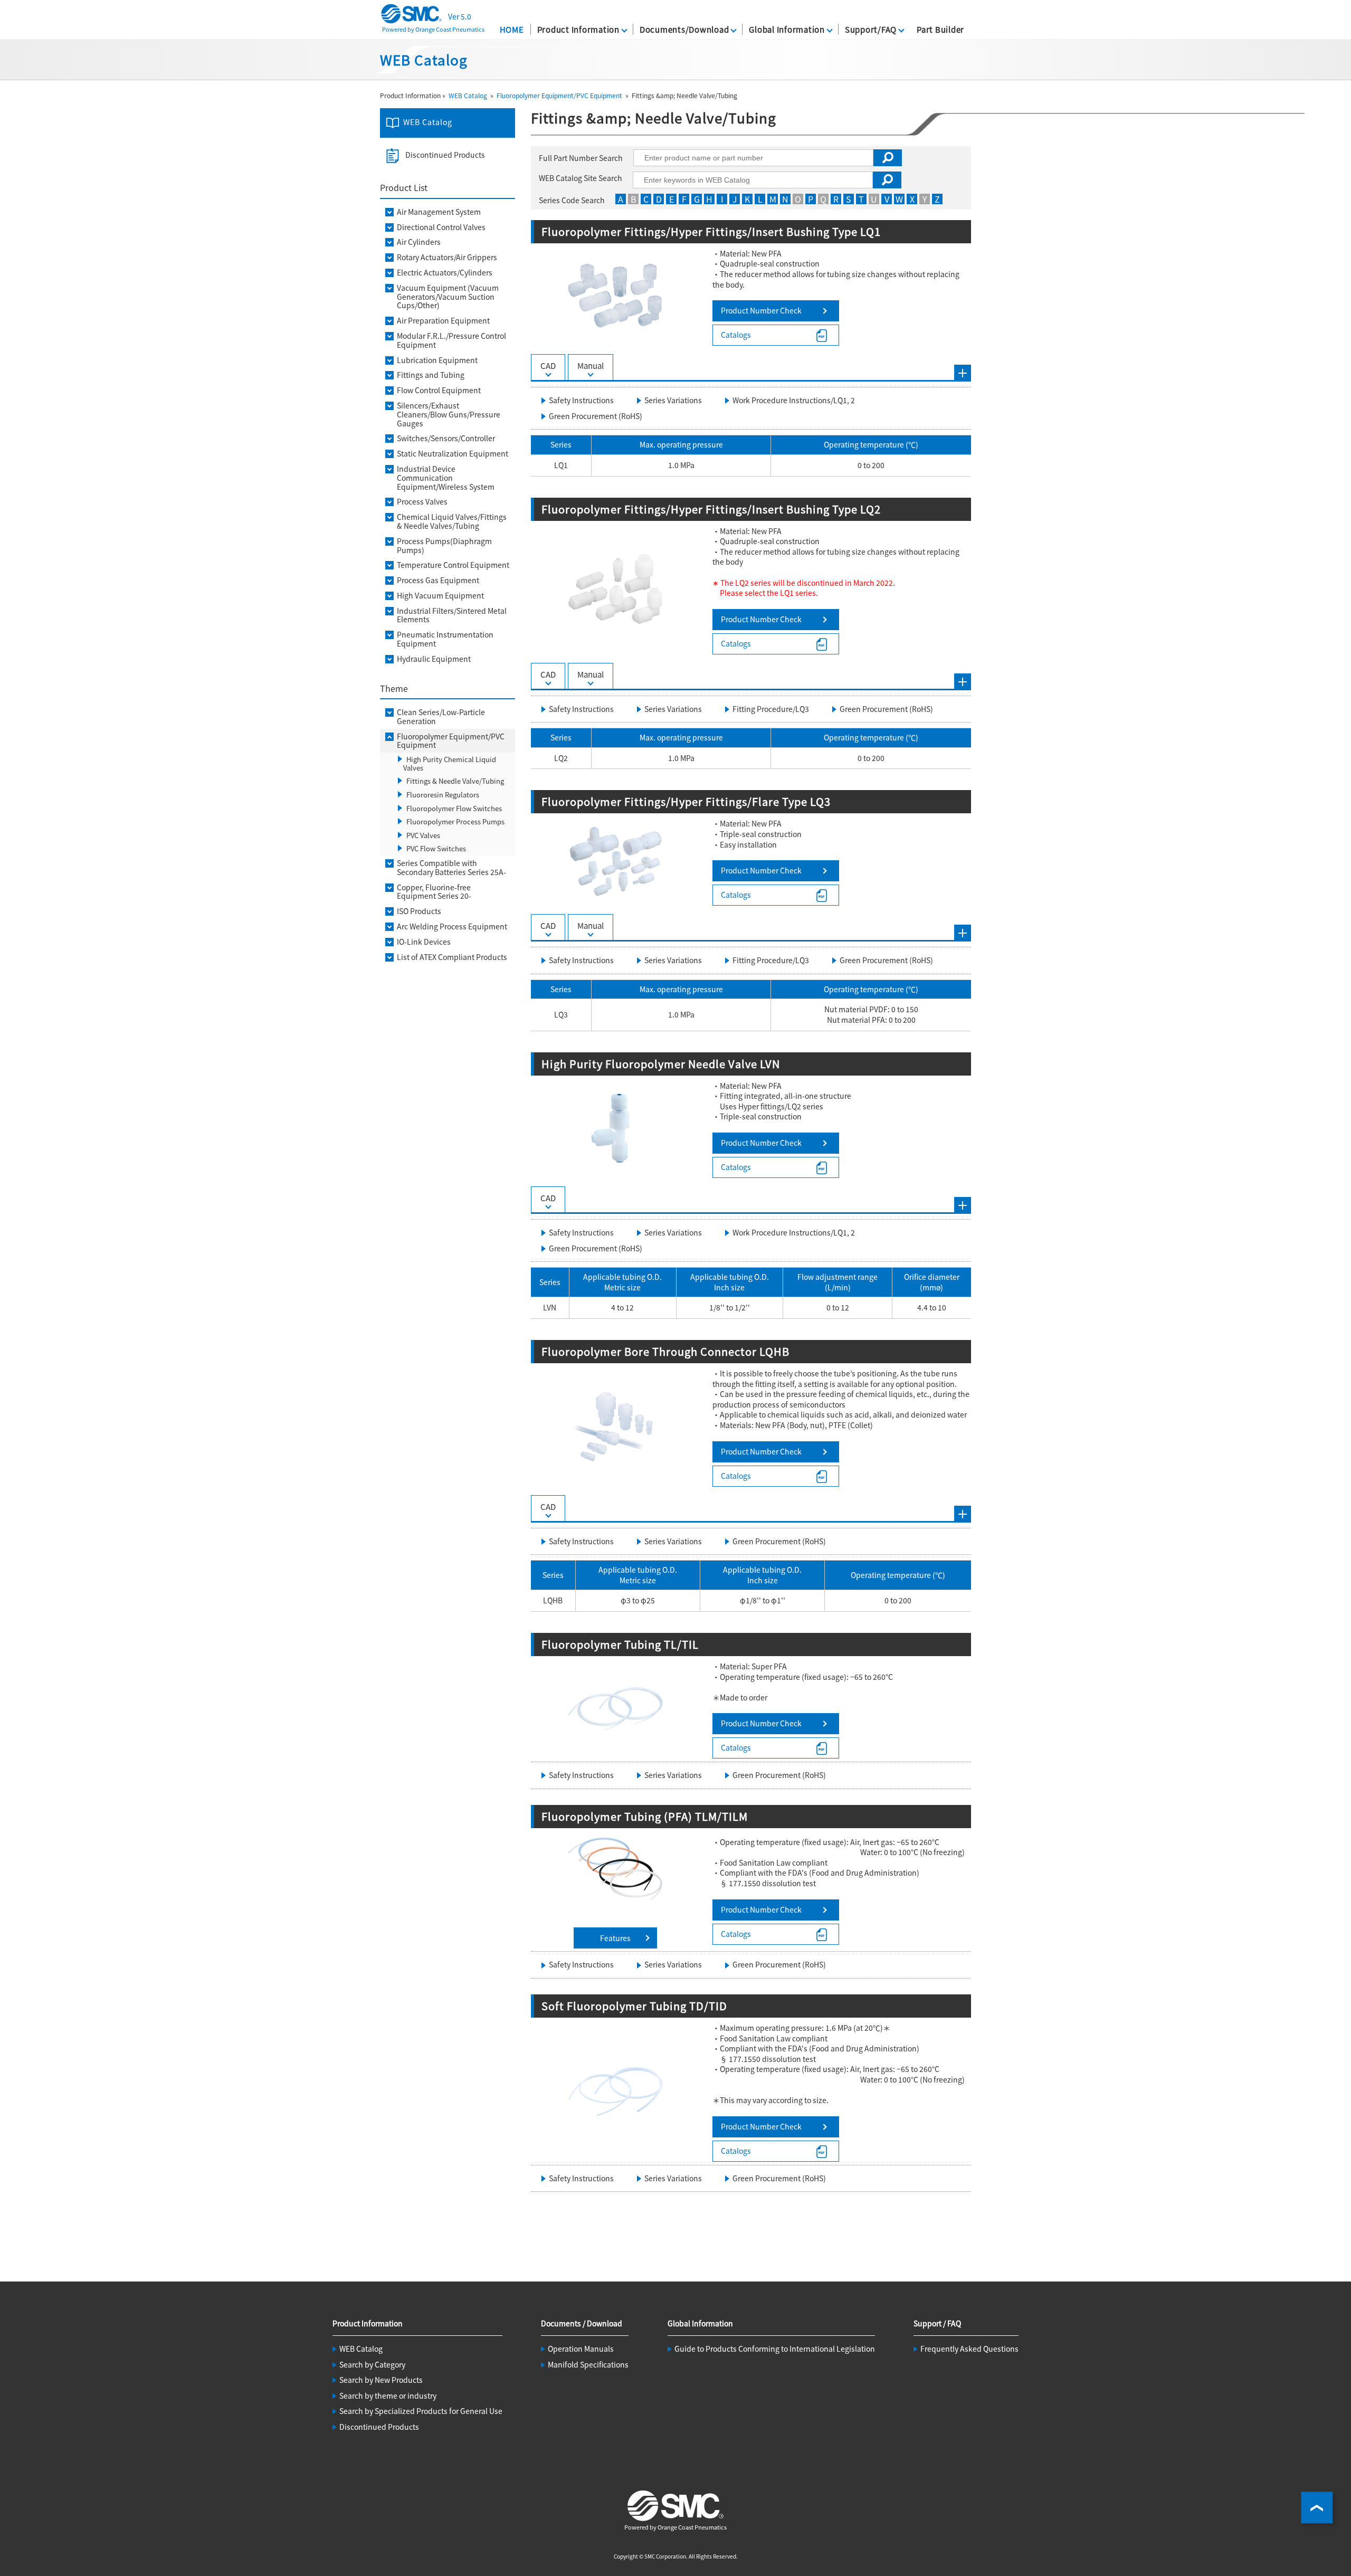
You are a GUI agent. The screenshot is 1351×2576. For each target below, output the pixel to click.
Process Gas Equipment (438, 580)
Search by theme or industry (388, 2396)
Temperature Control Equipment (453, 565)
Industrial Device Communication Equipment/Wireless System (446, 478)
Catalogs (736, 335)
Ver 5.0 (460, 16)
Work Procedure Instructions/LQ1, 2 (794, 400)
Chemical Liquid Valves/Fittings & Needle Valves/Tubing (452, 521)
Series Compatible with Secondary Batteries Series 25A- (451, 868)
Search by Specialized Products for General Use (421, 2411)
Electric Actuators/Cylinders (445, 273)
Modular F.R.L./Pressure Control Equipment (451, 340)
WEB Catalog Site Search (581, 178)
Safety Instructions (581, 400)
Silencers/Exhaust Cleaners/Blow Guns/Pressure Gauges (449, 414)
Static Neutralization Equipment (453, 454)
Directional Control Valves (441, 227)
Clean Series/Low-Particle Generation (441, 717)
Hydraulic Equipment (434, 659)
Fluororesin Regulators (443, 795)
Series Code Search (572, 200)
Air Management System (439, 212)
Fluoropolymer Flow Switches (454, 808)
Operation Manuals (581, 2349)
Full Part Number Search (581, 158)
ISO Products (419, 911)
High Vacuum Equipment (440, 596)
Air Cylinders (419, 242)
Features (615, 1938)
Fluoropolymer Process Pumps (455, 821)
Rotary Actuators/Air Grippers (447, 257)
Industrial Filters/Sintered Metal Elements (452, 615)
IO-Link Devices (424, 942)
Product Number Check (761, 310)
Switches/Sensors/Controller (446, 438)
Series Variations (673, 400)
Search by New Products (381, 2380)
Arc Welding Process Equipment (452, 926)
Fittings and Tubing (431, 375)
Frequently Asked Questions (969, 2349)
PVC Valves (423, 835)
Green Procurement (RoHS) (596, 416)
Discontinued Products (445, 155)
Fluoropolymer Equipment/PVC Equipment (559, 95)
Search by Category (372, 2364)
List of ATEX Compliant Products (452, 957)
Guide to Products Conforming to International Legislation (775, 2349)
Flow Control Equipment (439, 390)
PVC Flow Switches (436, 848)
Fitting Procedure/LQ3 (771, 709)
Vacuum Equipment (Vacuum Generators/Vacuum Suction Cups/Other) (448, 297)
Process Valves (422, 502)
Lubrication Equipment (437, 360)
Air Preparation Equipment (443, 321)
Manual (591, 365)
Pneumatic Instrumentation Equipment (445, 639)
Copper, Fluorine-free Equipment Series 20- (434, 892)
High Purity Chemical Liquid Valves (450, 763)
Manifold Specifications (588, 2364)
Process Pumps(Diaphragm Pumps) (444, 546)
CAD (548, 365)
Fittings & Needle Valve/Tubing (455, 781)
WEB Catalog (468, 95)
